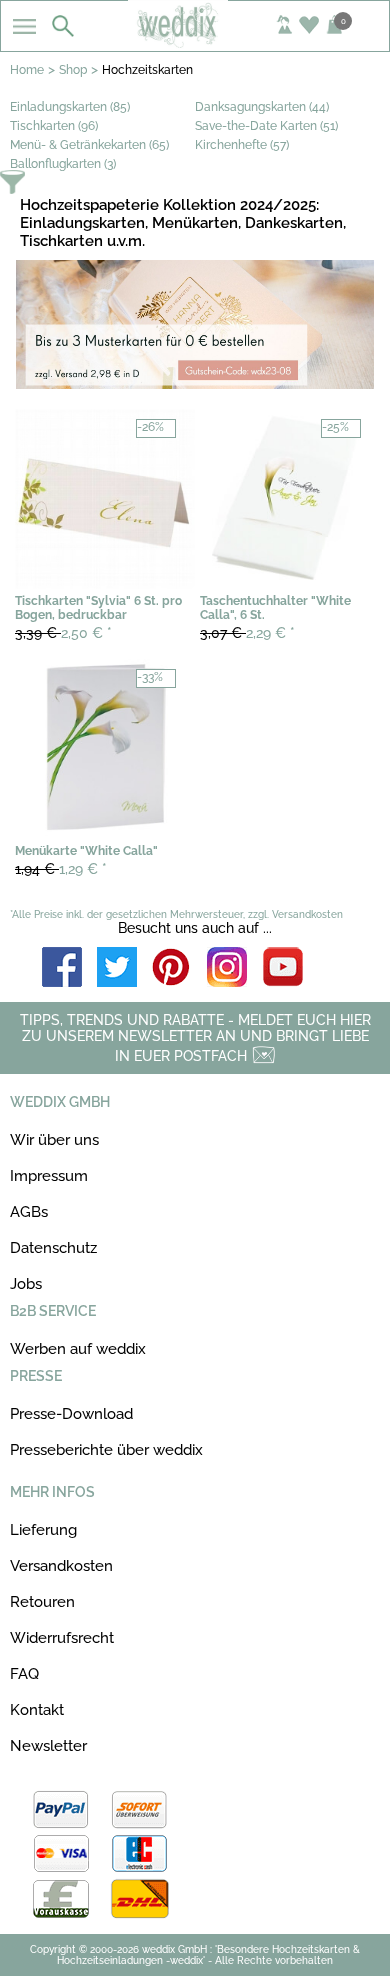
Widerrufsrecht (62, 1638)
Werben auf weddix (78, 1349)
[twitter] (117, 968)
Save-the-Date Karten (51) (266, 126)
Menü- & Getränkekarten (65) (89, 145)
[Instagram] (227, 968)
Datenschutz (53, 1248)
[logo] (195, 42)
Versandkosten (61, 1566)
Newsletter (48, 1746)
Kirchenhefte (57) (242, 145)
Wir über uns (54, 1140)
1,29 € (61, 869)
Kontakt (37, 1710)
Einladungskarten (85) (70, 107)
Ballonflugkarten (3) (63, 164)
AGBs (29, 1212)
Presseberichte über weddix (106, 1450)
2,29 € (247, 633)
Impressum (49, 1176)
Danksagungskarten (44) (262, 107)
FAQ (24, 1674)
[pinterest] (172, 968)
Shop (73, 70)
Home (27, 70)
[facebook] (62, 968)
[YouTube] (283, 968)
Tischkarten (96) (54, 126)
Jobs (26, 1284)
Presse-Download (71, 1414)
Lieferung (43, 1530)
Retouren (42, 1602)
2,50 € (63, 633)
